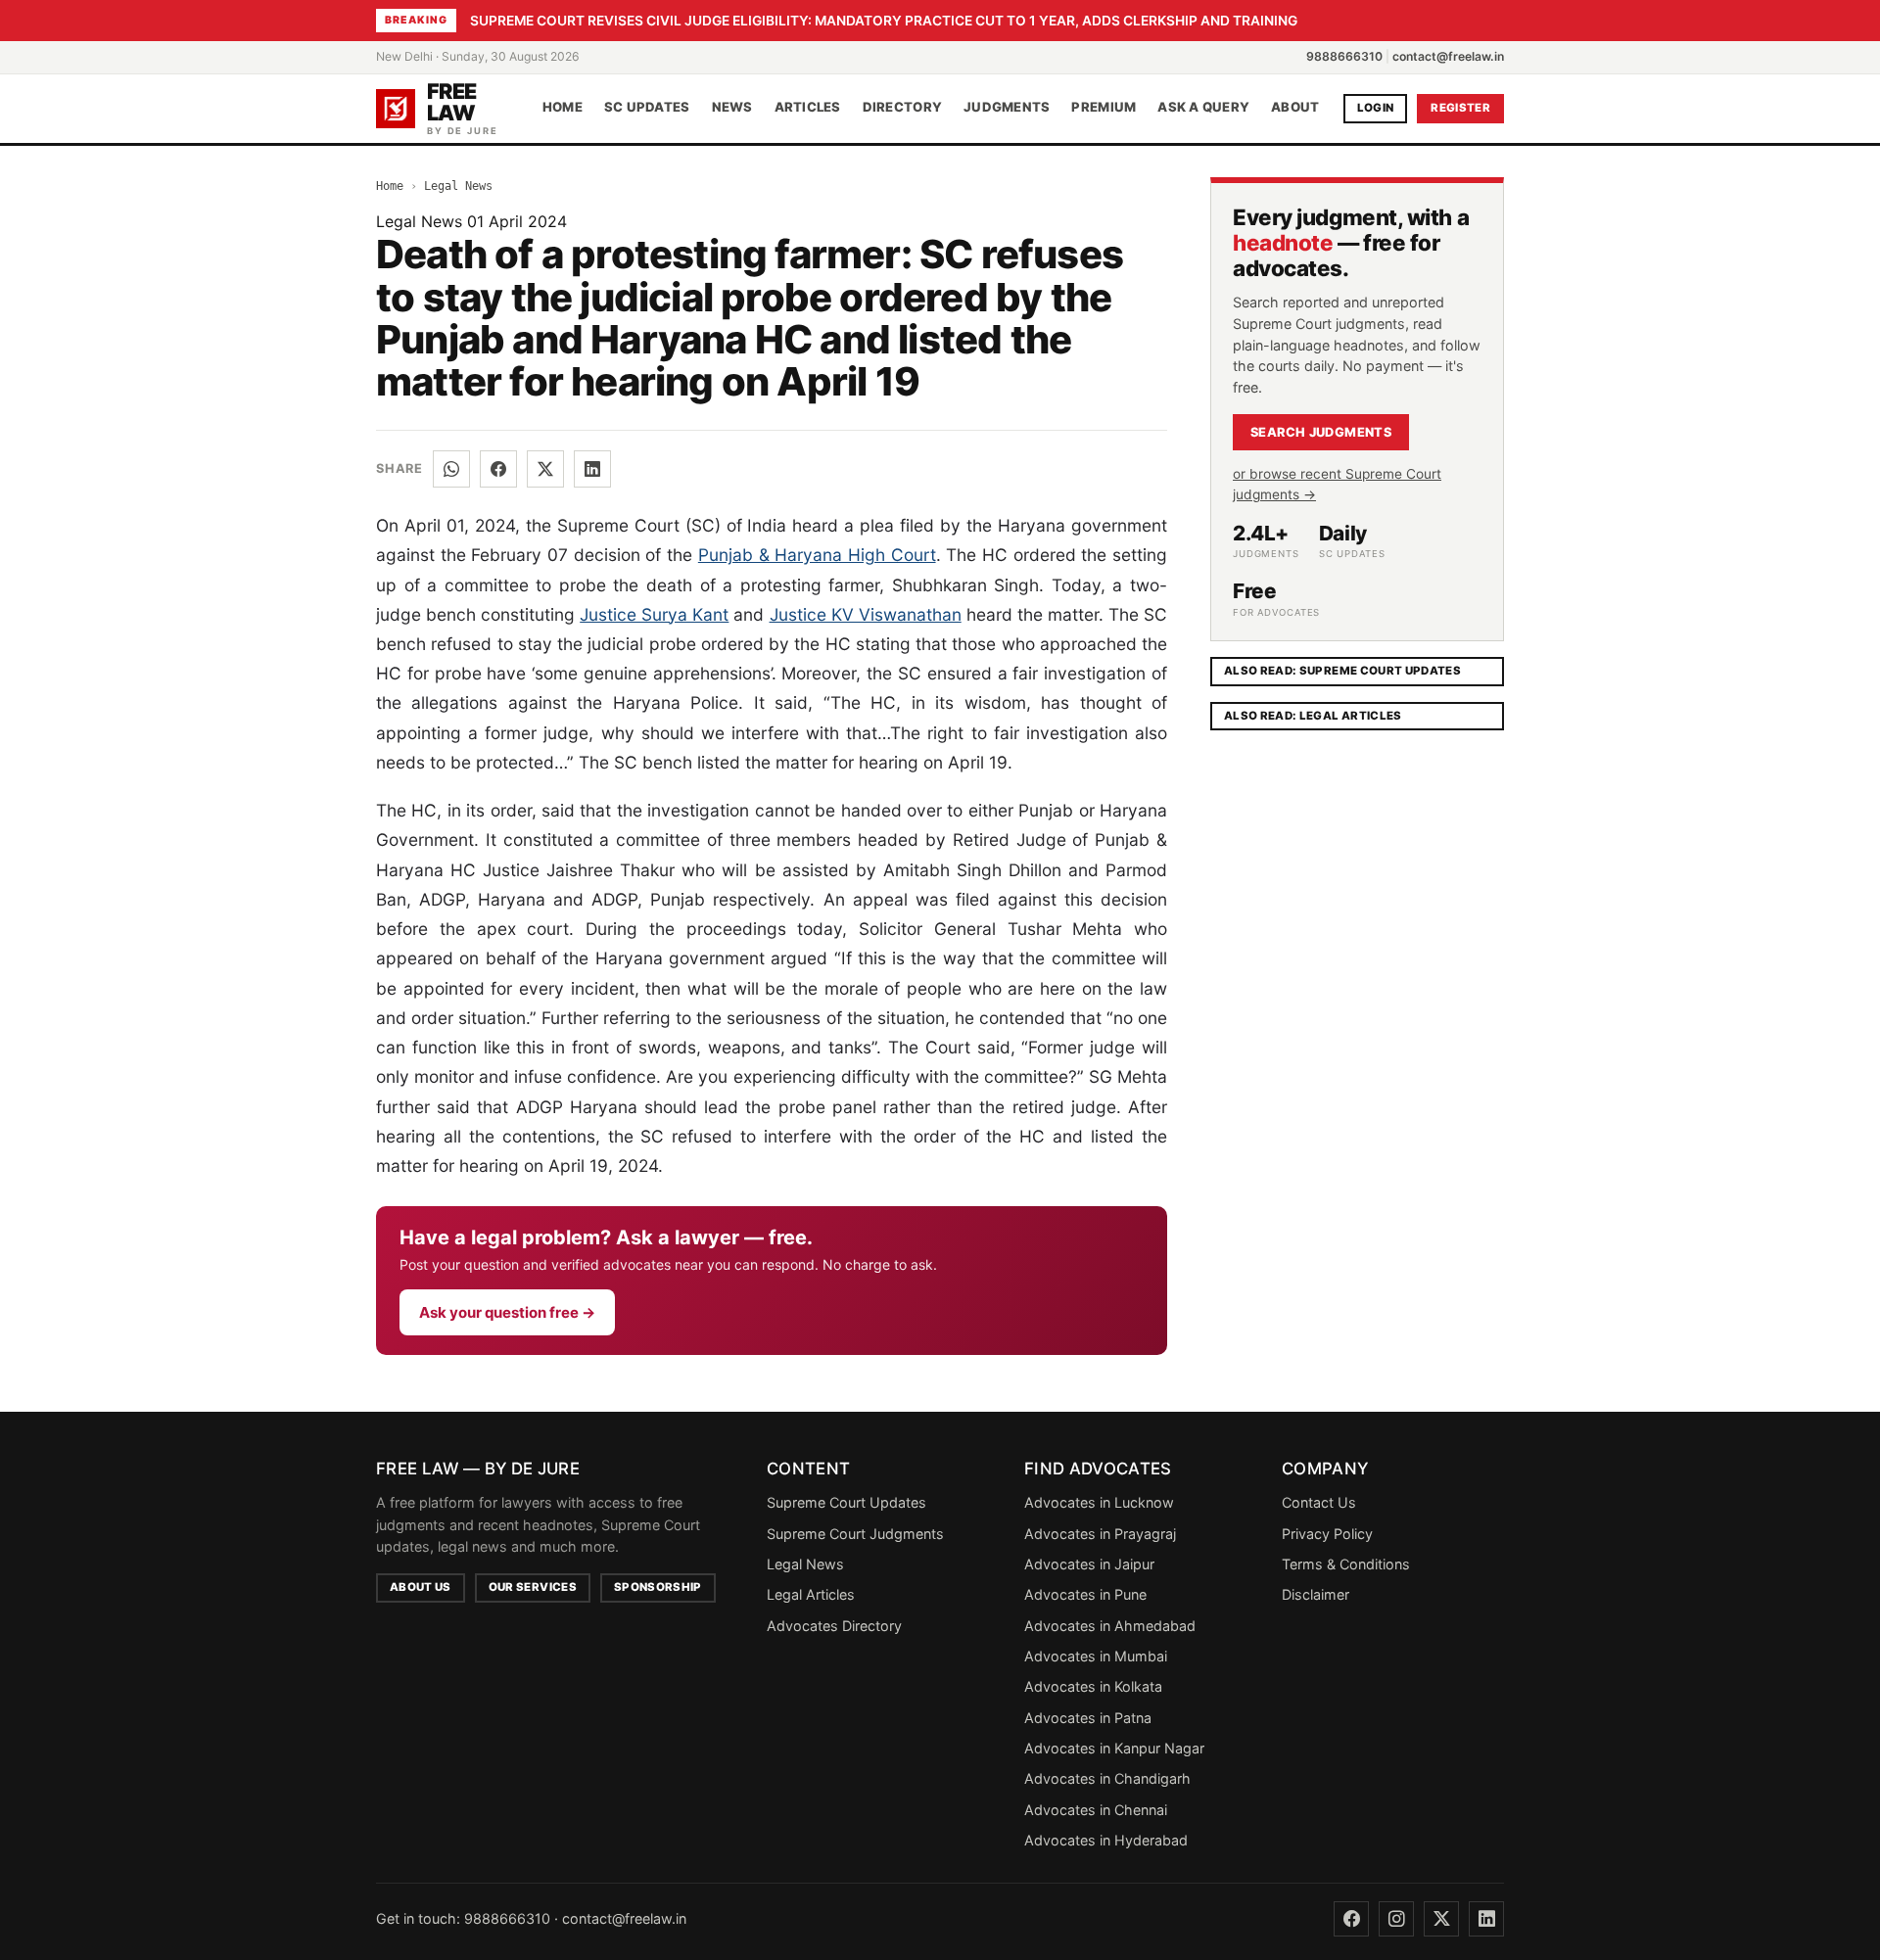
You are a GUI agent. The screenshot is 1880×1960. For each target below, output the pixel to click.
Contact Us (1319, 1502)
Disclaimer (1316, 1594)
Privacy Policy (1327, 1534)
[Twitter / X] (545, 469)
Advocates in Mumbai (1096, 1656)
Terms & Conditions (1346, 1564)
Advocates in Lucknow (1099, 1502)
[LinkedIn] (592, 469)
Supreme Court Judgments (855, 1534)
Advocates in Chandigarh (1107, 1778)
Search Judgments (1321, 432)
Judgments (1007, 108)
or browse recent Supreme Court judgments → (1337, 484)
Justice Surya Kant (654, 614)
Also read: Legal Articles (1313, 716)
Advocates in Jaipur (1089, 1564)
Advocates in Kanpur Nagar (1114, 1748)
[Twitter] (1441, 1919)
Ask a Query (1203, 108)
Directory (902, 108)
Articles (808, 108)
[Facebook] (498, 469)
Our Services (533, 1587)
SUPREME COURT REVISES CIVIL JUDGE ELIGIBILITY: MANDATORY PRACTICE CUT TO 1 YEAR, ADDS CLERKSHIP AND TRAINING (884, 21)
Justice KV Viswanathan (866, 614)
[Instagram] (1396, 1919)
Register (1460, 108)
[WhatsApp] (451, 469)
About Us (421, 1587)
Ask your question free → (507, 1312)
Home (563, 108)
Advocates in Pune (1085, 1594)
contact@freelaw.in (1448, 56)
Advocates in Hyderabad (1106, 1840)
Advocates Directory (834, 1626)
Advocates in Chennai (1096, 1810)
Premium (1104, 108)
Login (1376, 108)
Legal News (458, 186)
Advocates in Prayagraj (1100, 1534)
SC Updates (647, 108)
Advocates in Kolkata (1093, 1686)
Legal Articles (811, 1594)
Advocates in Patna (1088, 1718)
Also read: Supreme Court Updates (1342, 671)
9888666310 (1344, 56)
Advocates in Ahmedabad (1110, 1626)
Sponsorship (658, 1587)
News (732, 108)
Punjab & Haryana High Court (817, 555)
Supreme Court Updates (846, 1502)
